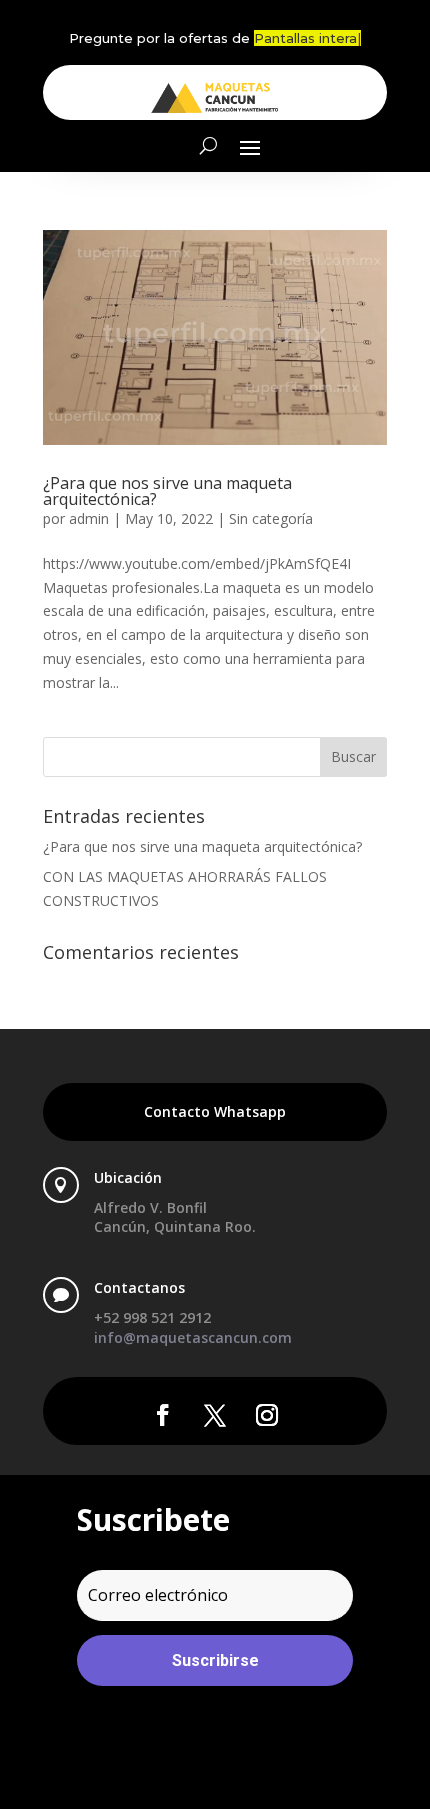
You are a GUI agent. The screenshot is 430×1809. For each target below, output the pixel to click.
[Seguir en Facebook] (163, 1415)
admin (89, 518)
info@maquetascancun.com (193, 1337)
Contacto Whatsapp (215, 1111)
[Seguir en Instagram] (267, 1415)
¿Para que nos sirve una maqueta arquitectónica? (167, 491)
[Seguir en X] (215, 1415)
